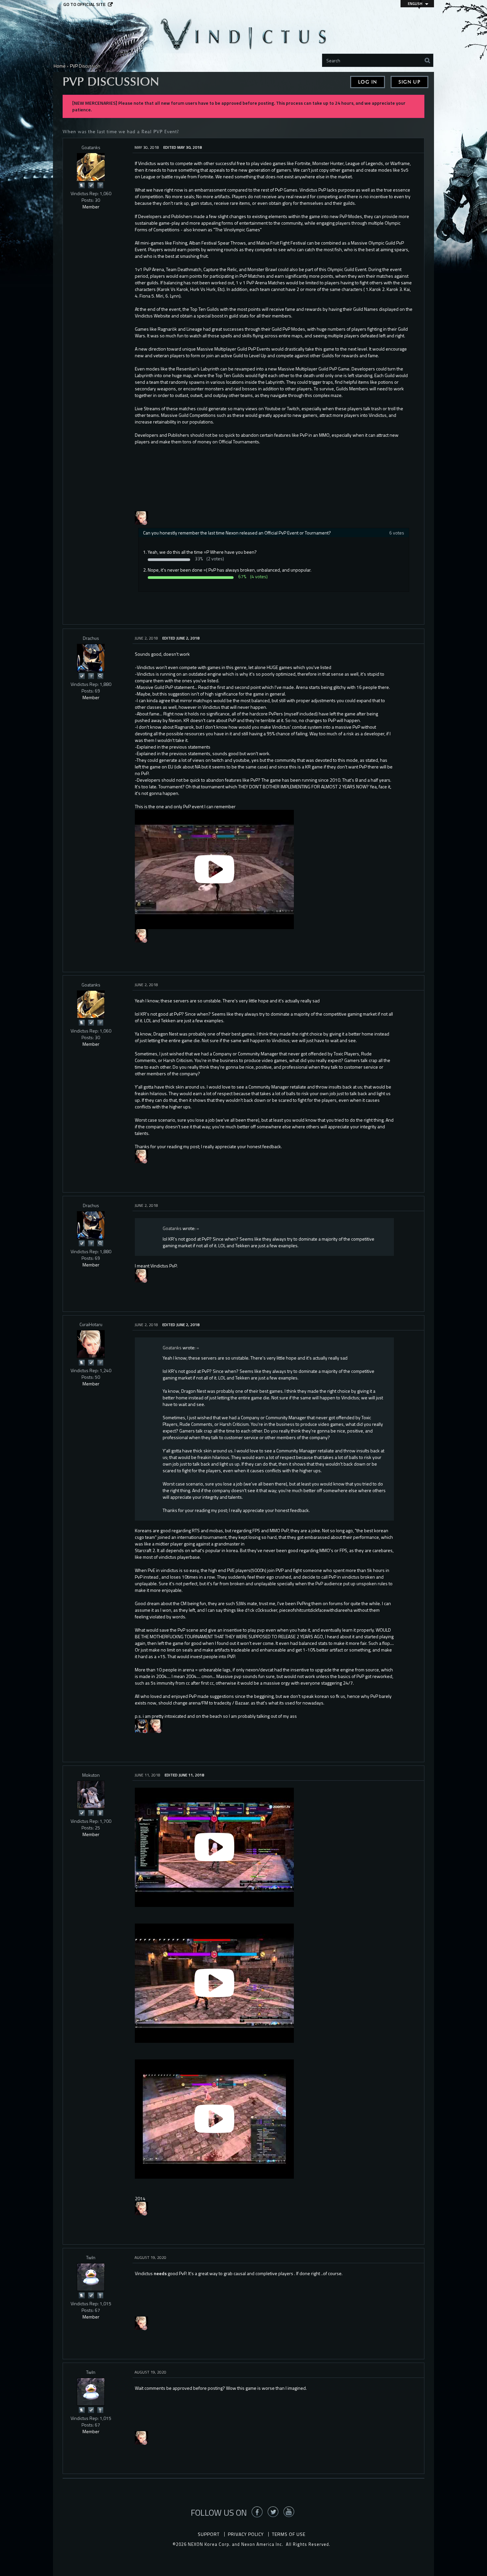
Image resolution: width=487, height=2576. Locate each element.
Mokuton (91, 1775)
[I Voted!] (91, 185)
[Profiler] (100, 1812)
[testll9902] (141, 517)
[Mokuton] (91, 1795)
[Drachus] (91, 658)
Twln (91, 2257)
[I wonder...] (100, 675)
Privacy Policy (246, 2534)
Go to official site (84, 4)
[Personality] (100, 2295)
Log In (368, 82)
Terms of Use (289, 2534)
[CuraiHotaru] (91, 1344)
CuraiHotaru (91, 1324)
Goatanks (91, 147)
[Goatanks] (91, 167)
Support (209, 2534)
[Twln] (91, 2277)
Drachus (91, 638)
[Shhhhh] (81, 185)
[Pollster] (100, 185)
